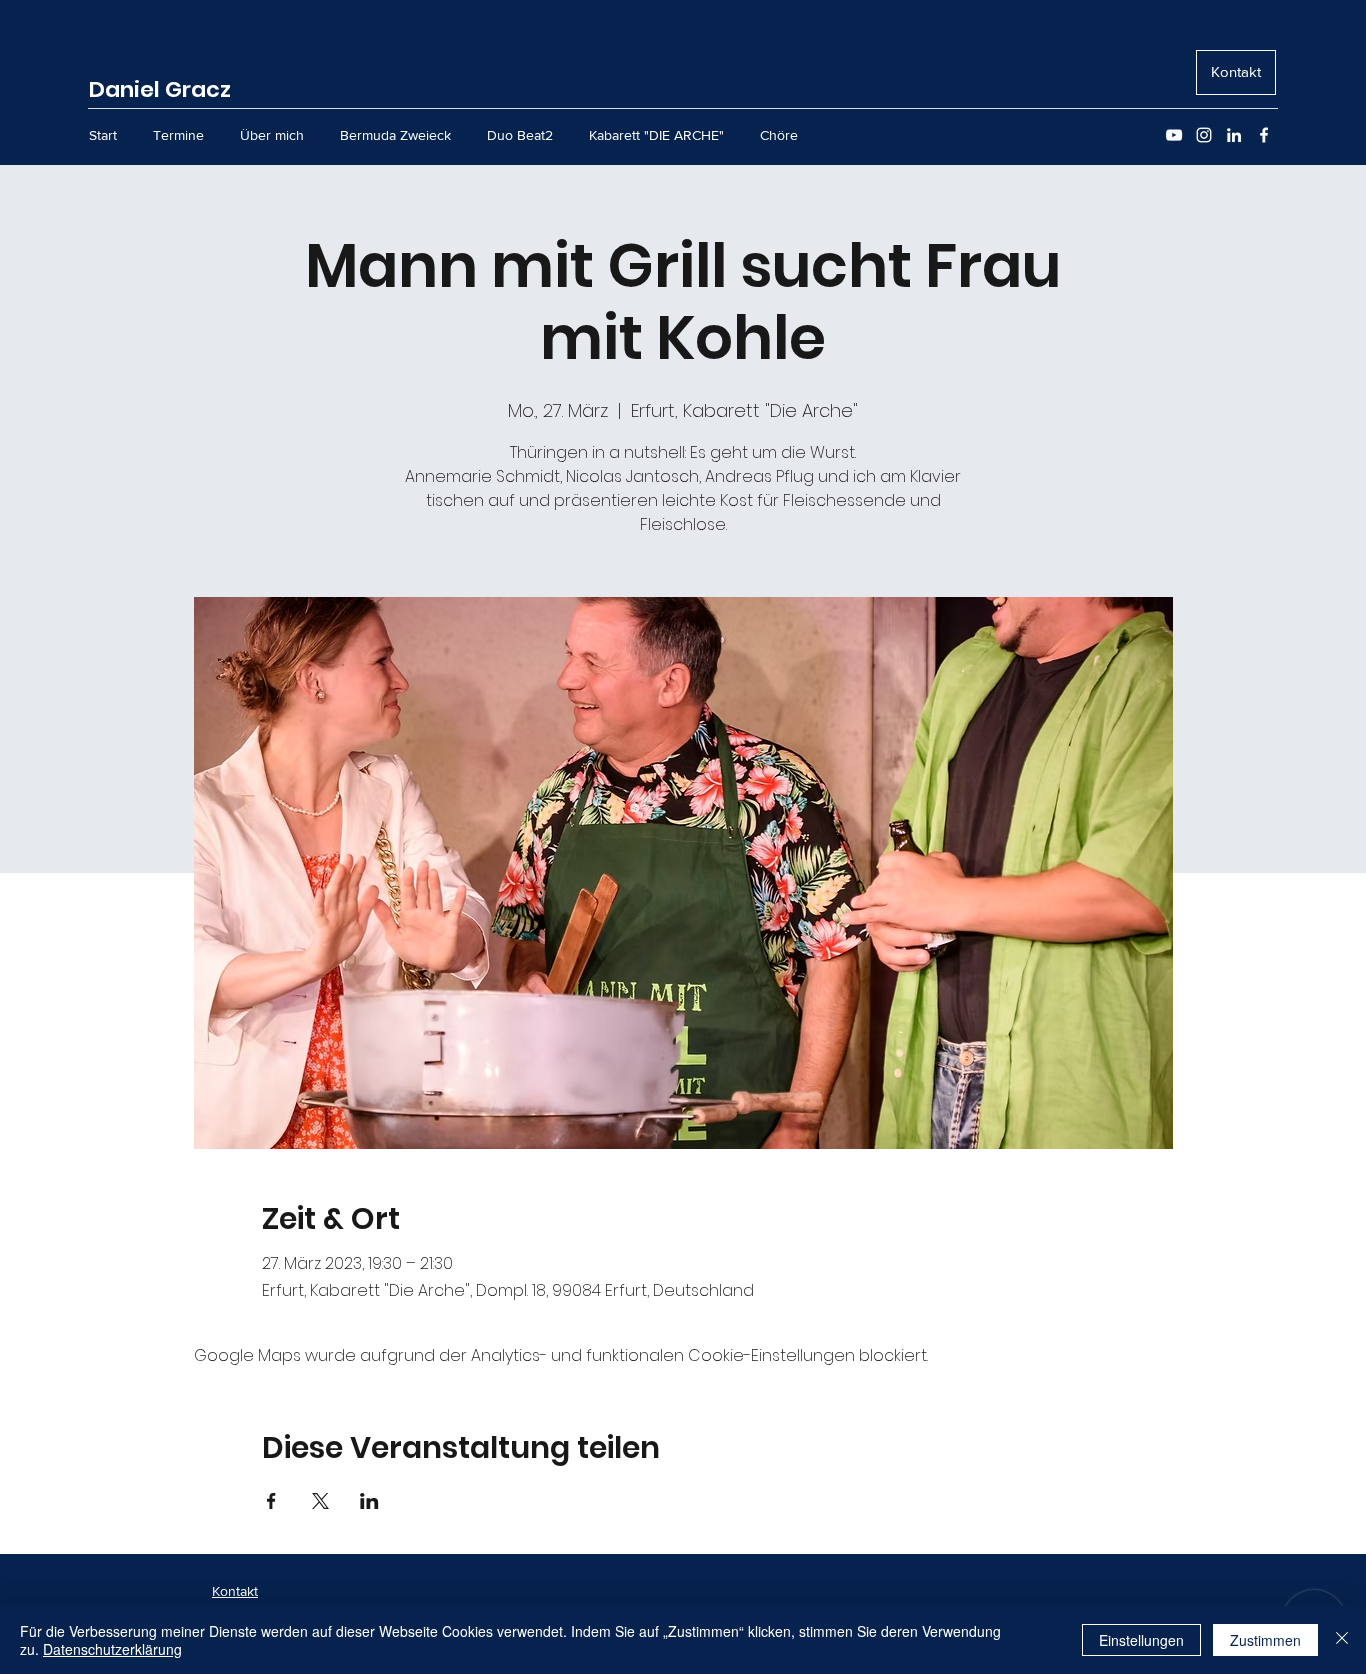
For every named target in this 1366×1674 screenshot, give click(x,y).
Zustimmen (1265, 1640)
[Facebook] (1264, 135)
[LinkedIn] (1234, 135)
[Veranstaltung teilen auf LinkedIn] (369, 1501)
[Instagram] (1204, 135)
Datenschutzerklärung (112, 1649)
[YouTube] (1174, 135)
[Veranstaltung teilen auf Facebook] (271, 1501)
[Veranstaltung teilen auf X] (320, 1501)
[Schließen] (1342, 1640)
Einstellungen (1141, 1640)
